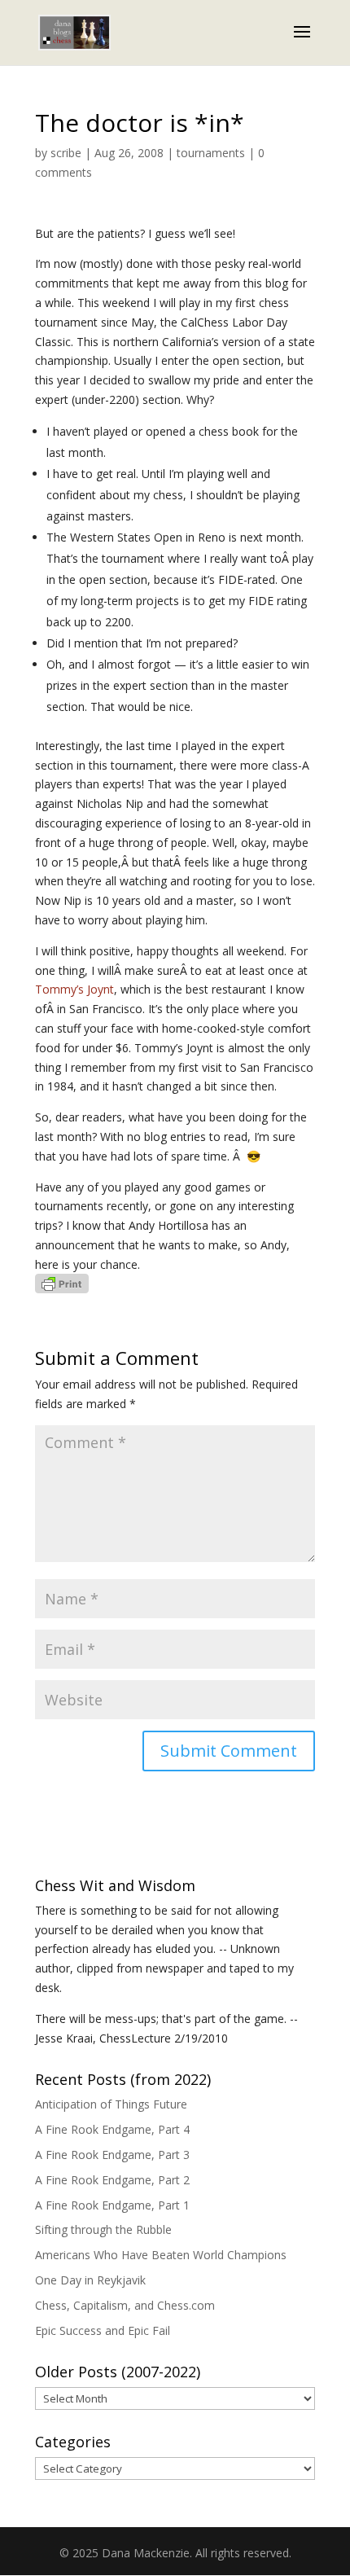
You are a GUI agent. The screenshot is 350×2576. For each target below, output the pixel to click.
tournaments (211, 153)
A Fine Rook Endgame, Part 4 (112, 2129)
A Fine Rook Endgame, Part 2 (112, 2180)
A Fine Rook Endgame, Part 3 (112, 2155)
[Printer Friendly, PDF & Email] (62, 1284)
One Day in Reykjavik (90, 2280)
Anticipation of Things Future (111, 2104)
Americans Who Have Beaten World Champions (161, 2255)
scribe (66, 153)
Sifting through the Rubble (103, 2229)
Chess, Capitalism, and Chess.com (125, 2305)
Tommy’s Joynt (74, 989)
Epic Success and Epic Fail (103, 2330)
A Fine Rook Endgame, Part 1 (112, 2205)
